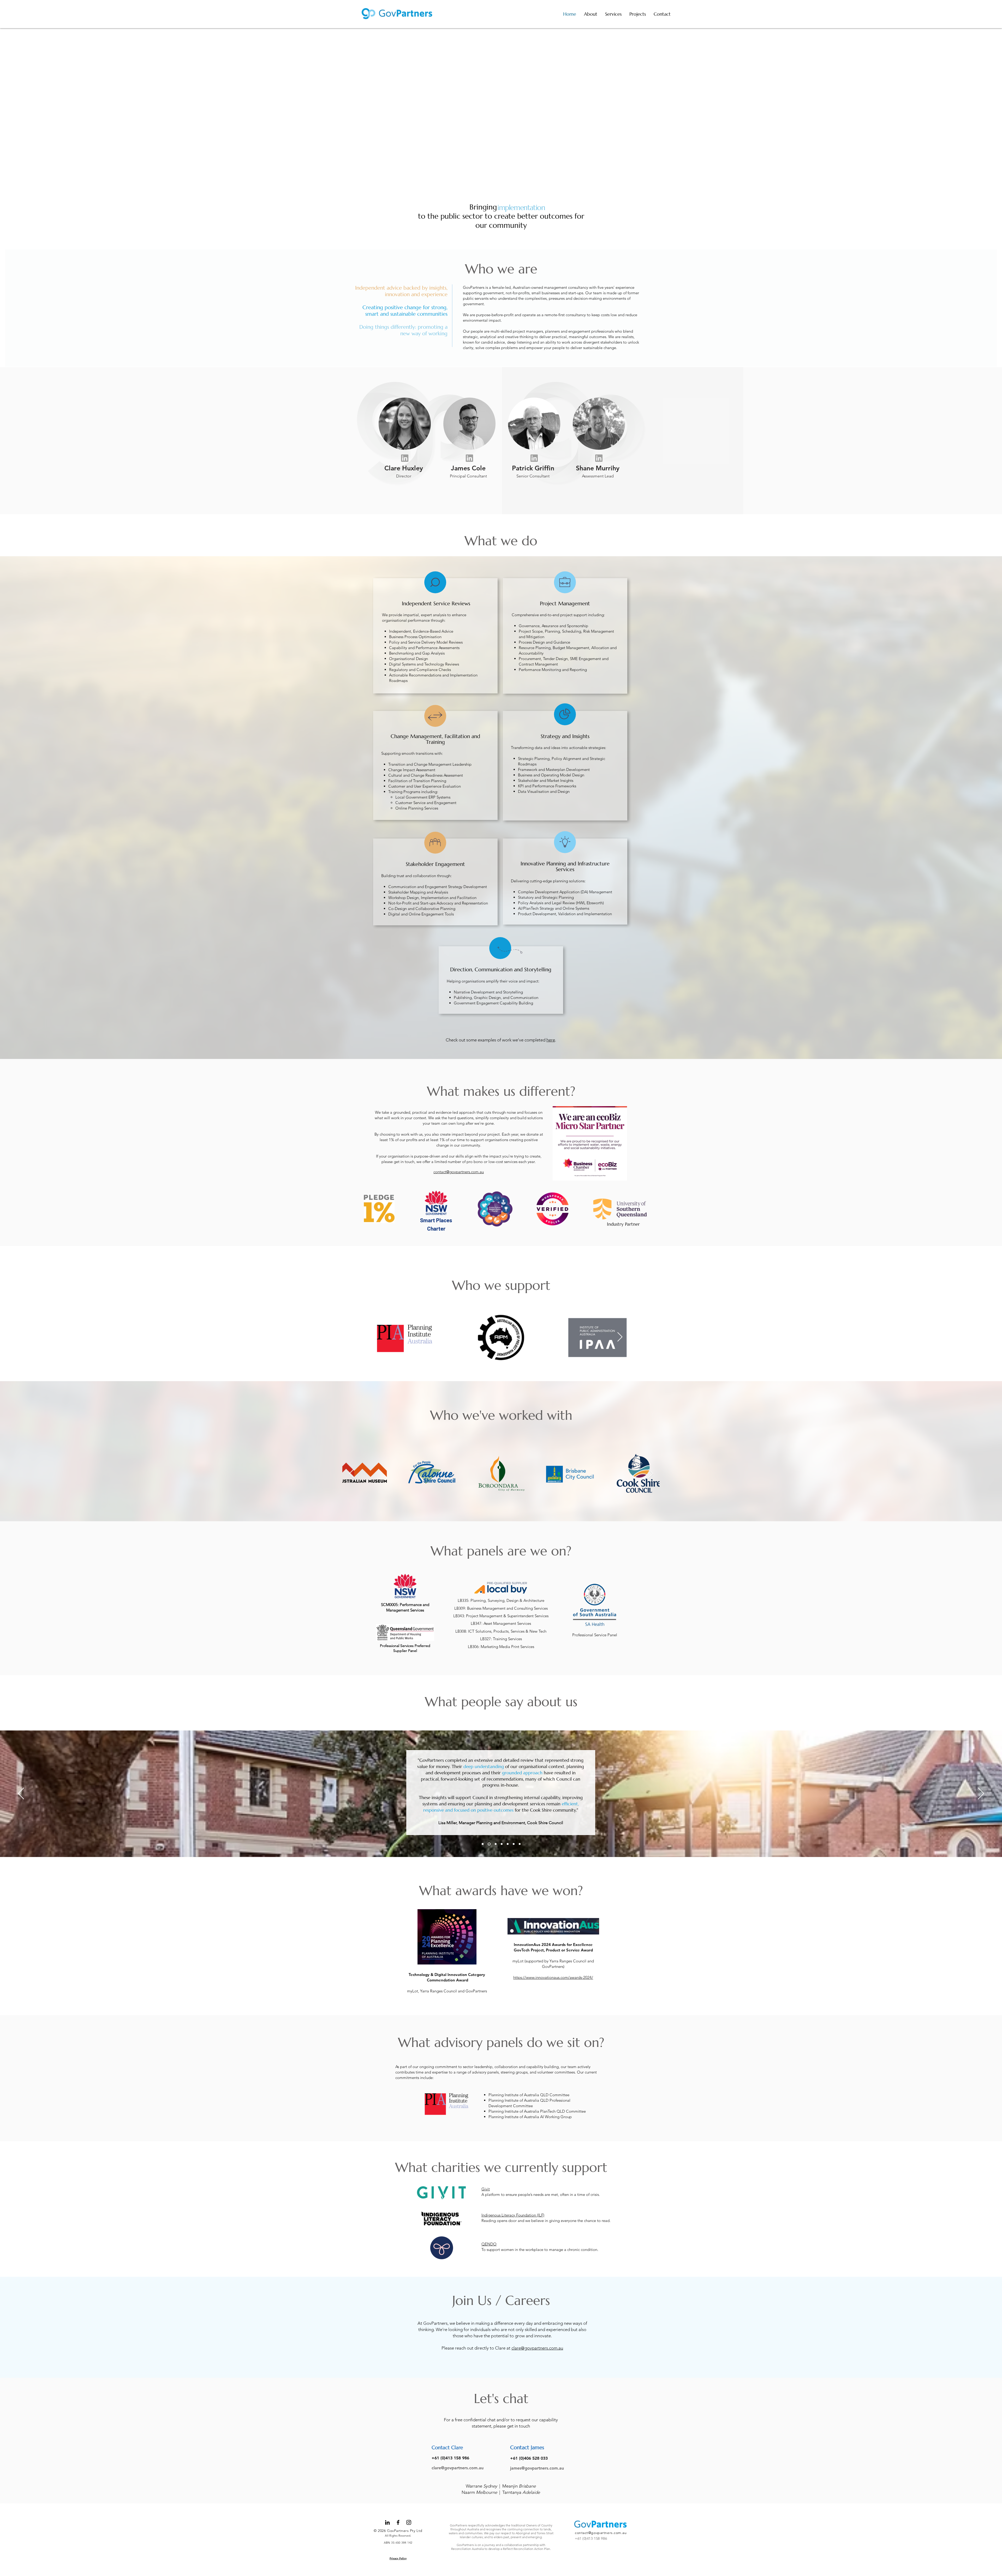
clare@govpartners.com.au (537, 2348)
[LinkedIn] (387, 2522)
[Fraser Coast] (501, 1844)
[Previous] (21, 1794)
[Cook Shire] (489, 1844)
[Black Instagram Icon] (409, 2522)
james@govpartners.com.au (537, 2468)
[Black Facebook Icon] (398, 2522)
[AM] (513, 1844)
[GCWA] (483, 1844)
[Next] (981, 1794)
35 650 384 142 (402, 2543)
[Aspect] (495, 1844)
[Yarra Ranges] (507, 1844)
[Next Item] (620, 1337)
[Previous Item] (382, 1337)
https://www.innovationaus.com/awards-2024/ (553, 1977)
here (551, 1040)
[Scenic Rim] (520, 1844)
